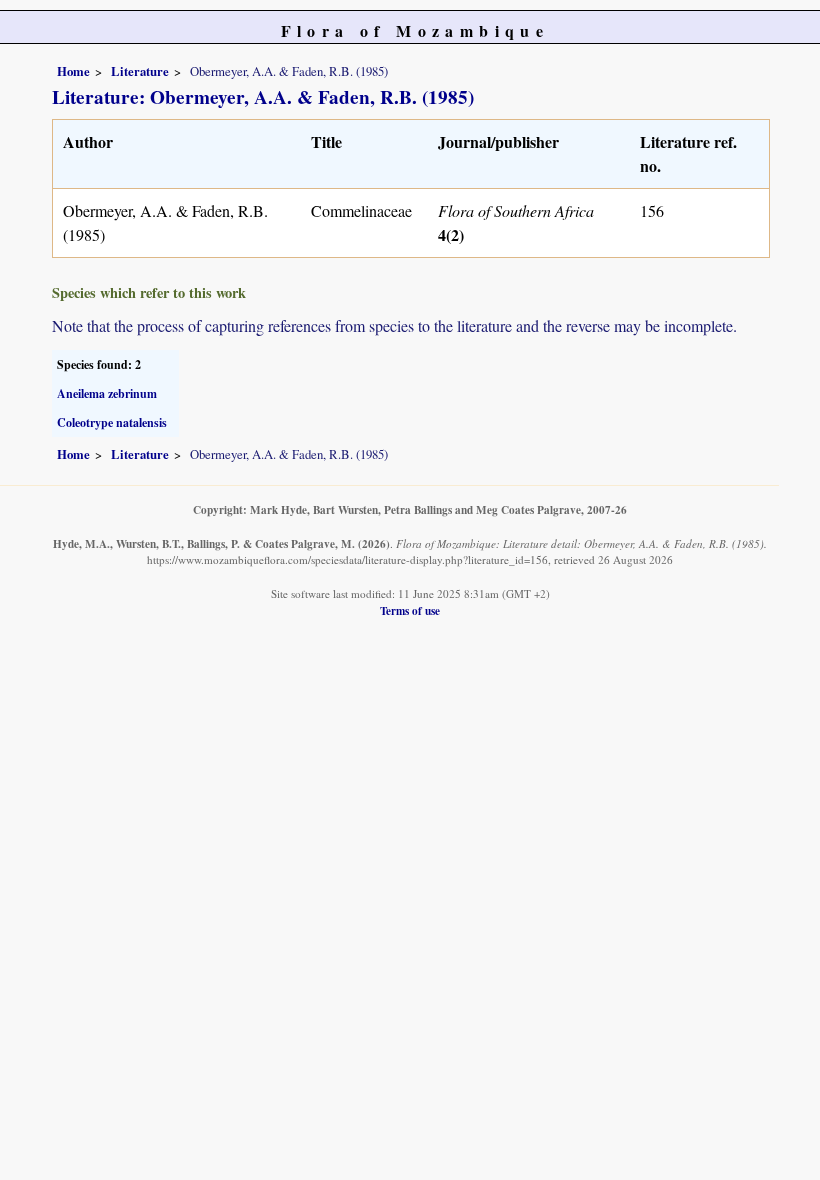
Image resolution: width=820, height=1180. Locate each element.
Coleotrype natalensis (112, 422)
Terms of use (410, 610)
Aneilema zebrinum (107, 393)
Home (73, 71)
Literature (140, 71)
